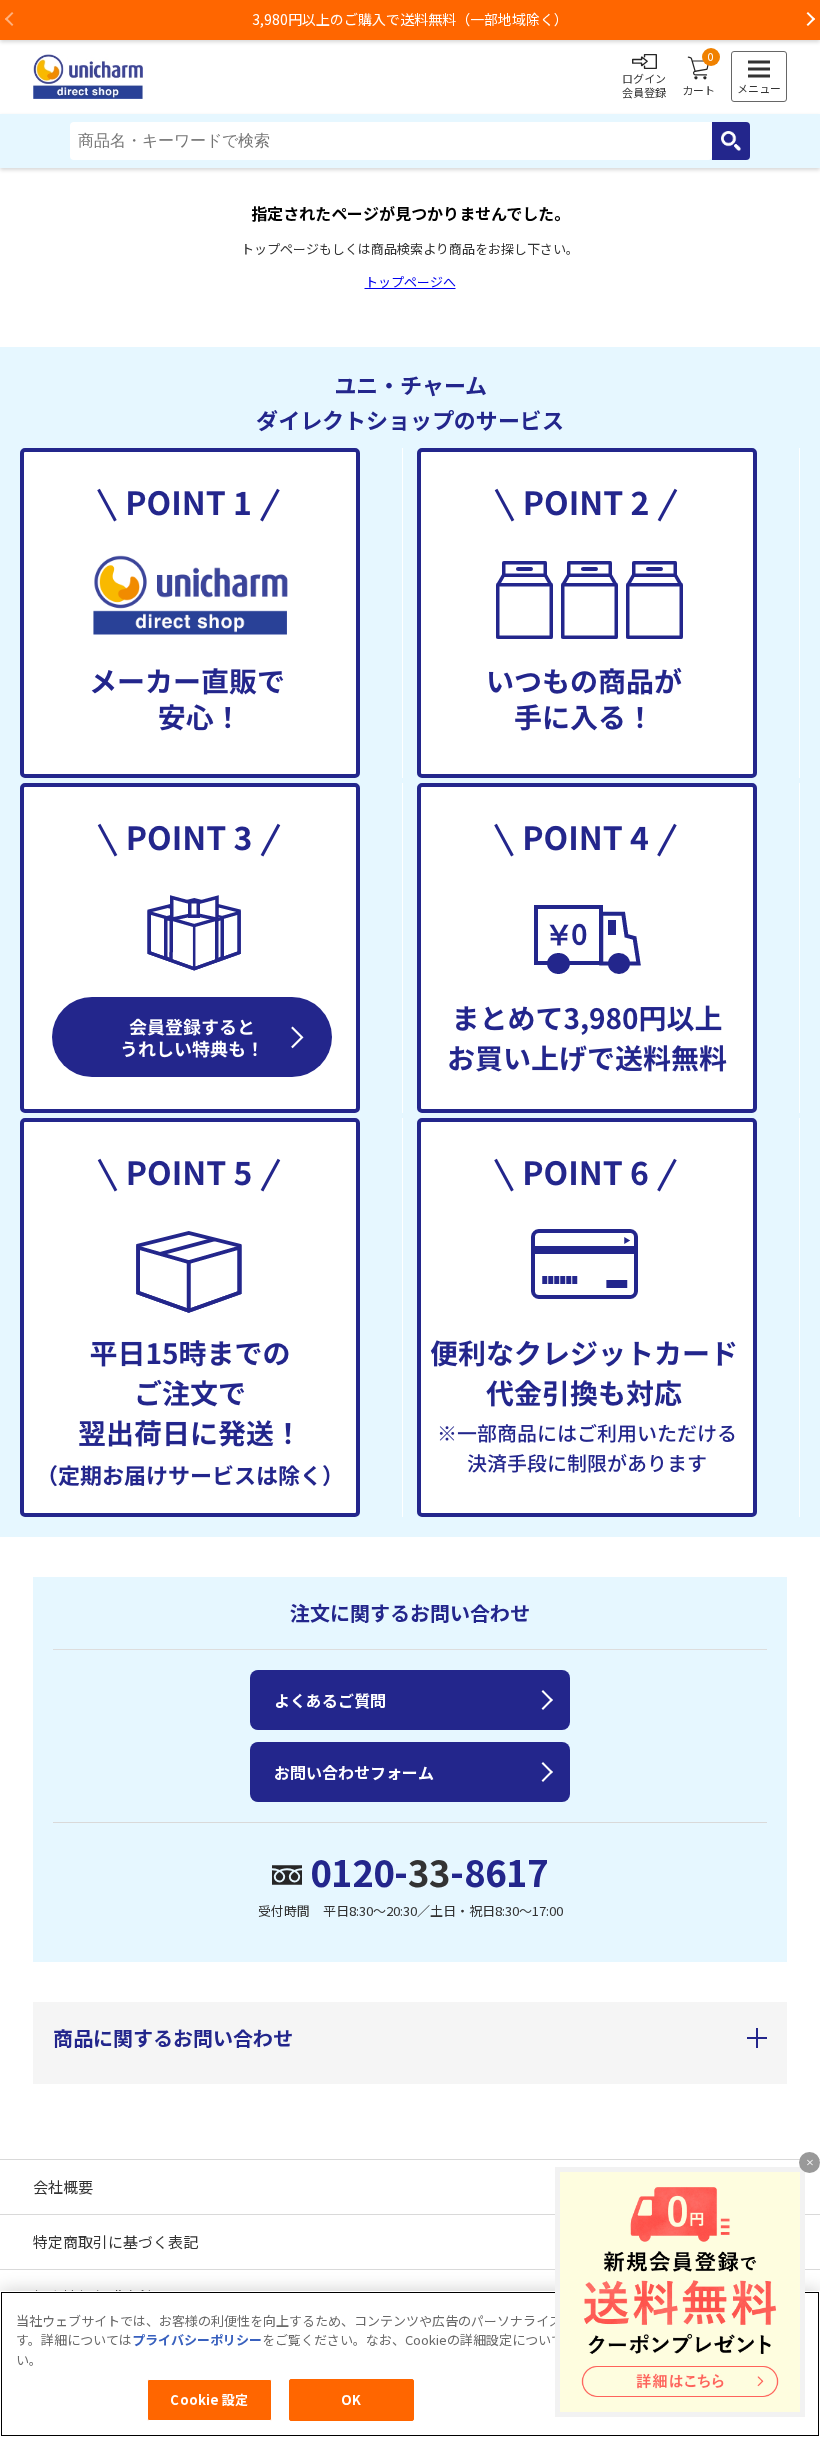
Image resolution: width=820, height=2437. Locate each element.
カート (698, 77)
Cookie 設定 (209, 2399)
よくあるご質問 (330, 1700)
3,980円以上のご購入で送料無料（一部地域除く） (410, 19)
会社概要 (63, 2186)
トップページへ (410, 281)
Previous (10, 20)
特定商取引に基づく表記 (115, 2241)
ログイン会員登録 (644, 85)
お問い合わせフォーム (354, 1772)
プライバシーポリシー (197, 2339)
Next (810, 20)
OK (351, 2399)
